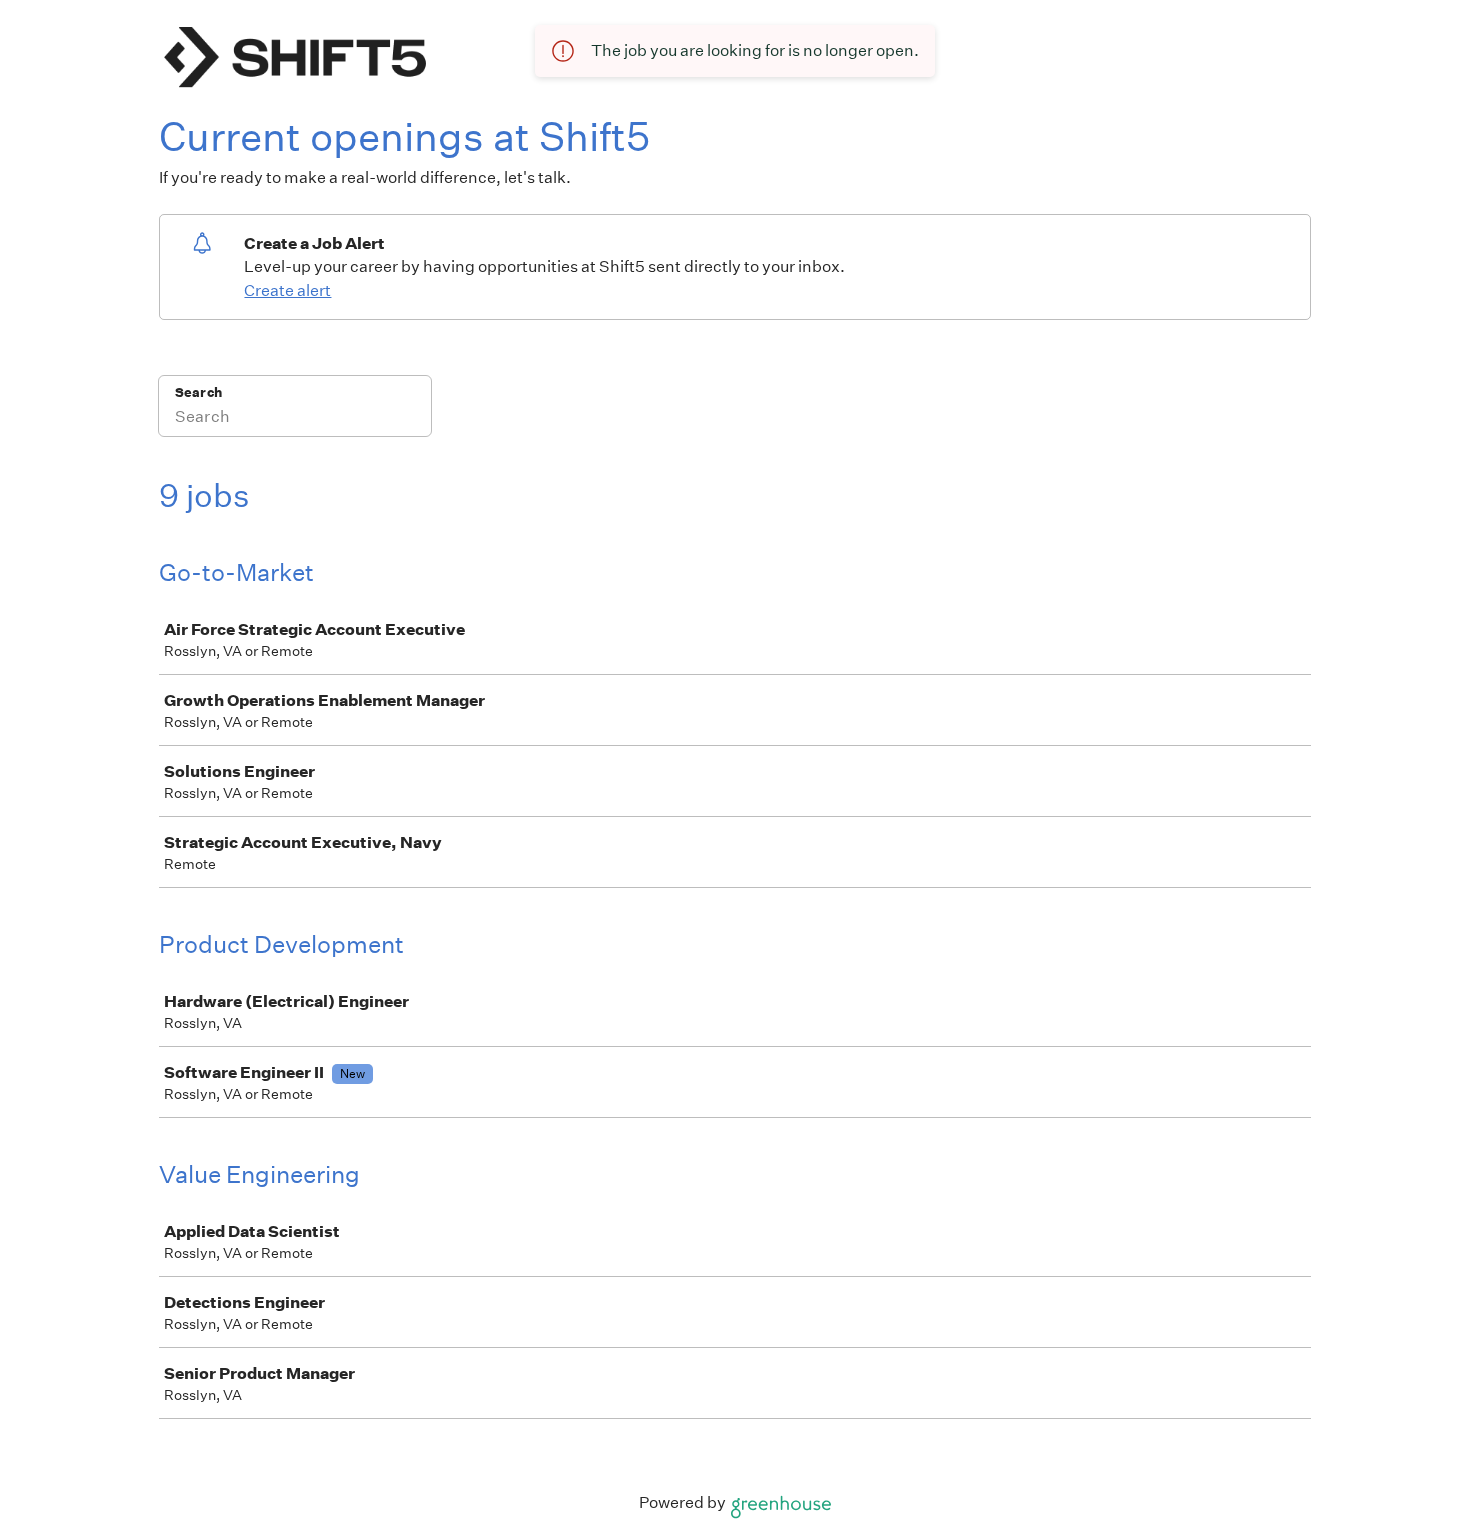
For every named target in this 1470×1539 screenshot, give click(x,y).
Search (198, 392)
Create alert (287, 290)
